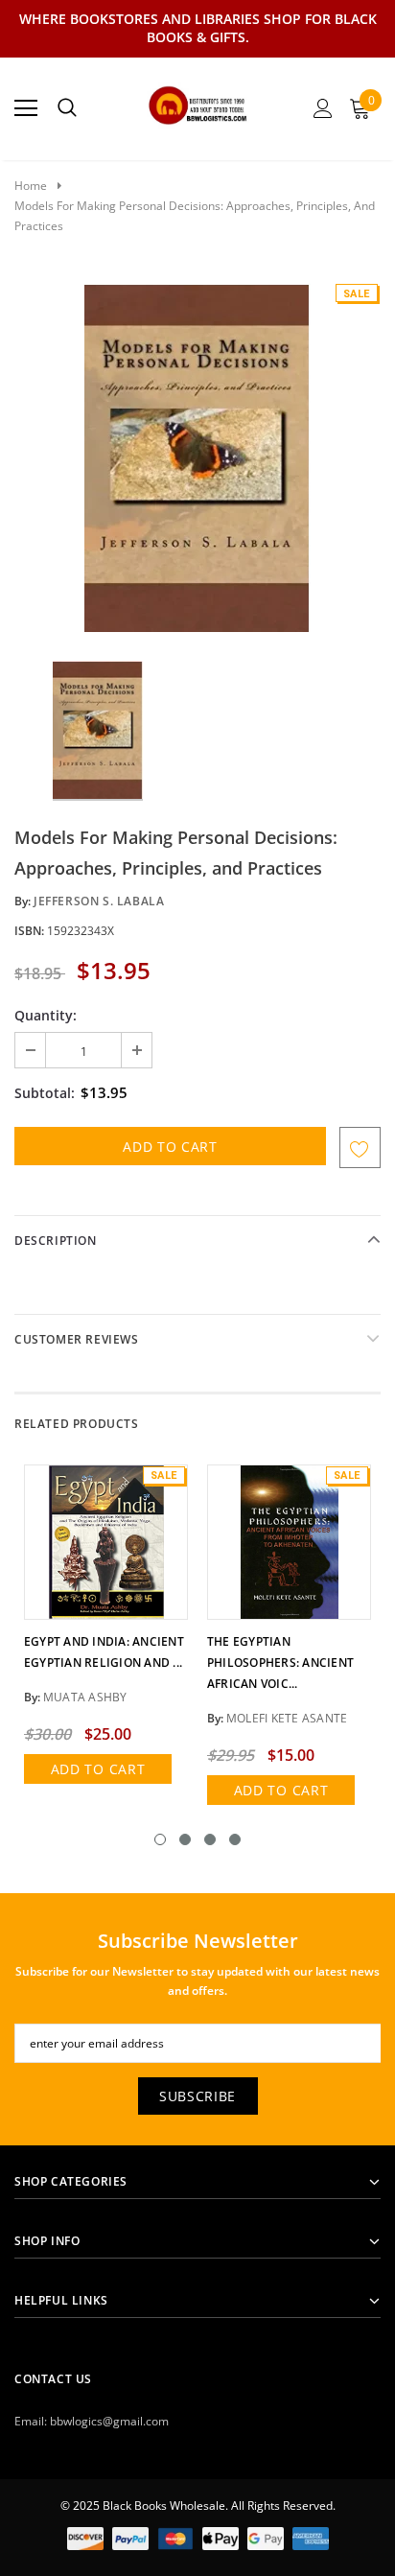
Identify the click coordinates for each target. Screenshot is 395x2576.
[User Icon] (323, 108)
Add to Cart (98, 1769)
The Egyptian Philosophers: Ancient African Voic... (280, 1663)
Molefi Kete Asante (287, 1718)
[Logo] (198, 103)
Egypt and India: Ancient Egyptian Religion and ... (104, 1652)
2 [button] (185, 1839)
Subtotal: (45, 1093)
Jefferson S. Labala (99, 901)
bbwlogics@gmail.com (109, 2421)
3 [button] (210, 1839)
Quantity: (46, 1015)
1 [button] (160, 1839)
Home (31, 186)
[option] (197, 457)
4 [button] (235, 1839)
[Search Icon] (67, 108)
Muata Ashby (85, 1697)
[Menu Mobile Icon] (26, 108)
